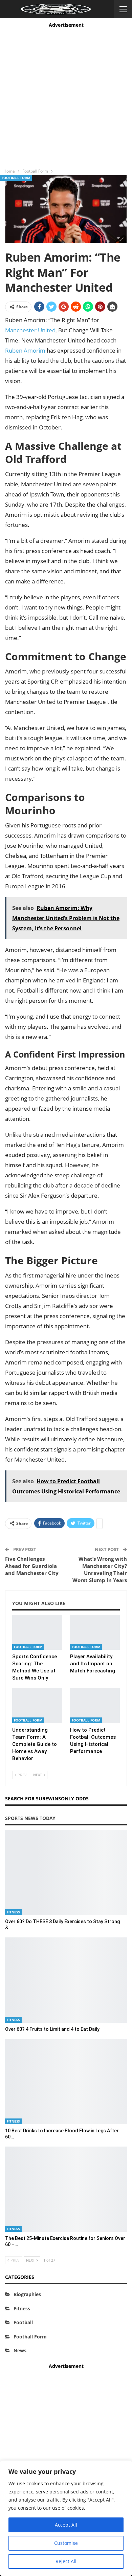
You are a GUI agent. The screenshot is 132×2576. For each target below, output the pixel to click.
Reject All (66, 2561)
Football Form (16, 178)
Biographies (27, 2294)
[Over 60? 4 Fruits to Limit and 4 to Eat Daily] (66, 1980)
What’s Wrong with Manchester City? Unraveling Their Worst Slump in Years (100, 1569)
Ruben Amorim (25, 350)
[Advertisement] (66, 96)
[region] (66, 2518)
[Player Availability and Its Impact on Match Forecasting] (95, 1632)
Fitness (13, 1912)
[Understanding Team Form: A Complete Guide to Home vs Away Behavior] (37, 1706)
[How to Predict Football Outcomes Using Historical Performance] (95, 1706)
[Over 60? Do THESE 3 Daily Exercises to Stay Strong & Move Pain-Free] (66, 1872)
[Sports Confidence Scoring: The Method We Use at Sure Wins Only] (37, 1632)
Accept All (66, 2525)
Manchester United (30, 330)
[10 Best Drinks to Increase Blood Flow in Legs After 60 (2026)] (66, 2082)
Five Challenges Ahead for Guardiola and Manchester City (32, 1566)
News (20, 2350)
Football (23, 2322)
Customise (66, 2543)
